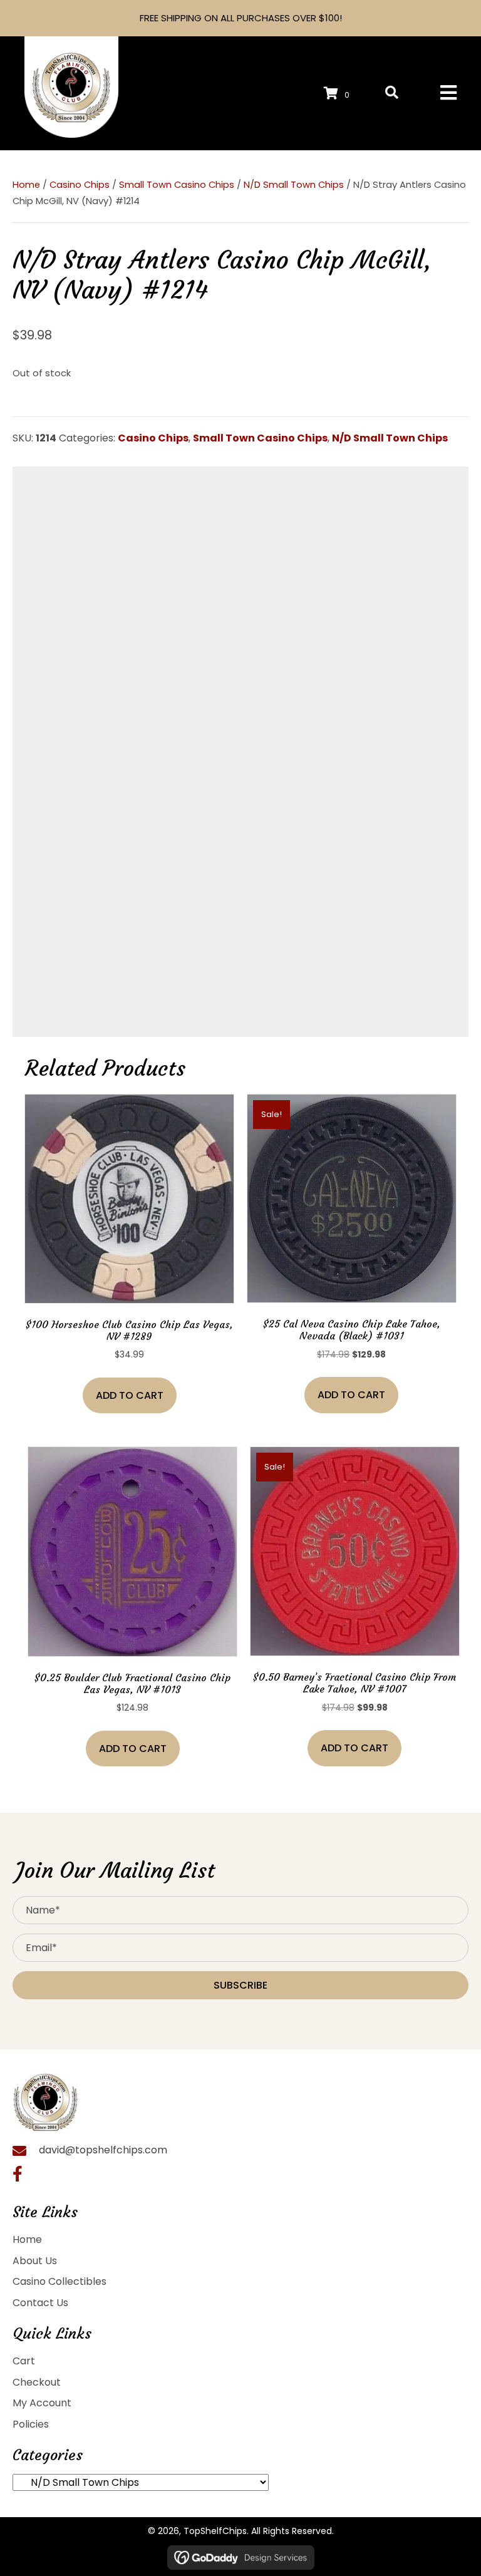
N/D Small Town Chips (294, 185)
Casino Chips (80, 185)
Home (26, 185)
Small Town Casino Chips (177, 185)
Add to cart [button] (130, 1395)
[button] (392, 93)
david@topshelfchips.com (103, 2150)
